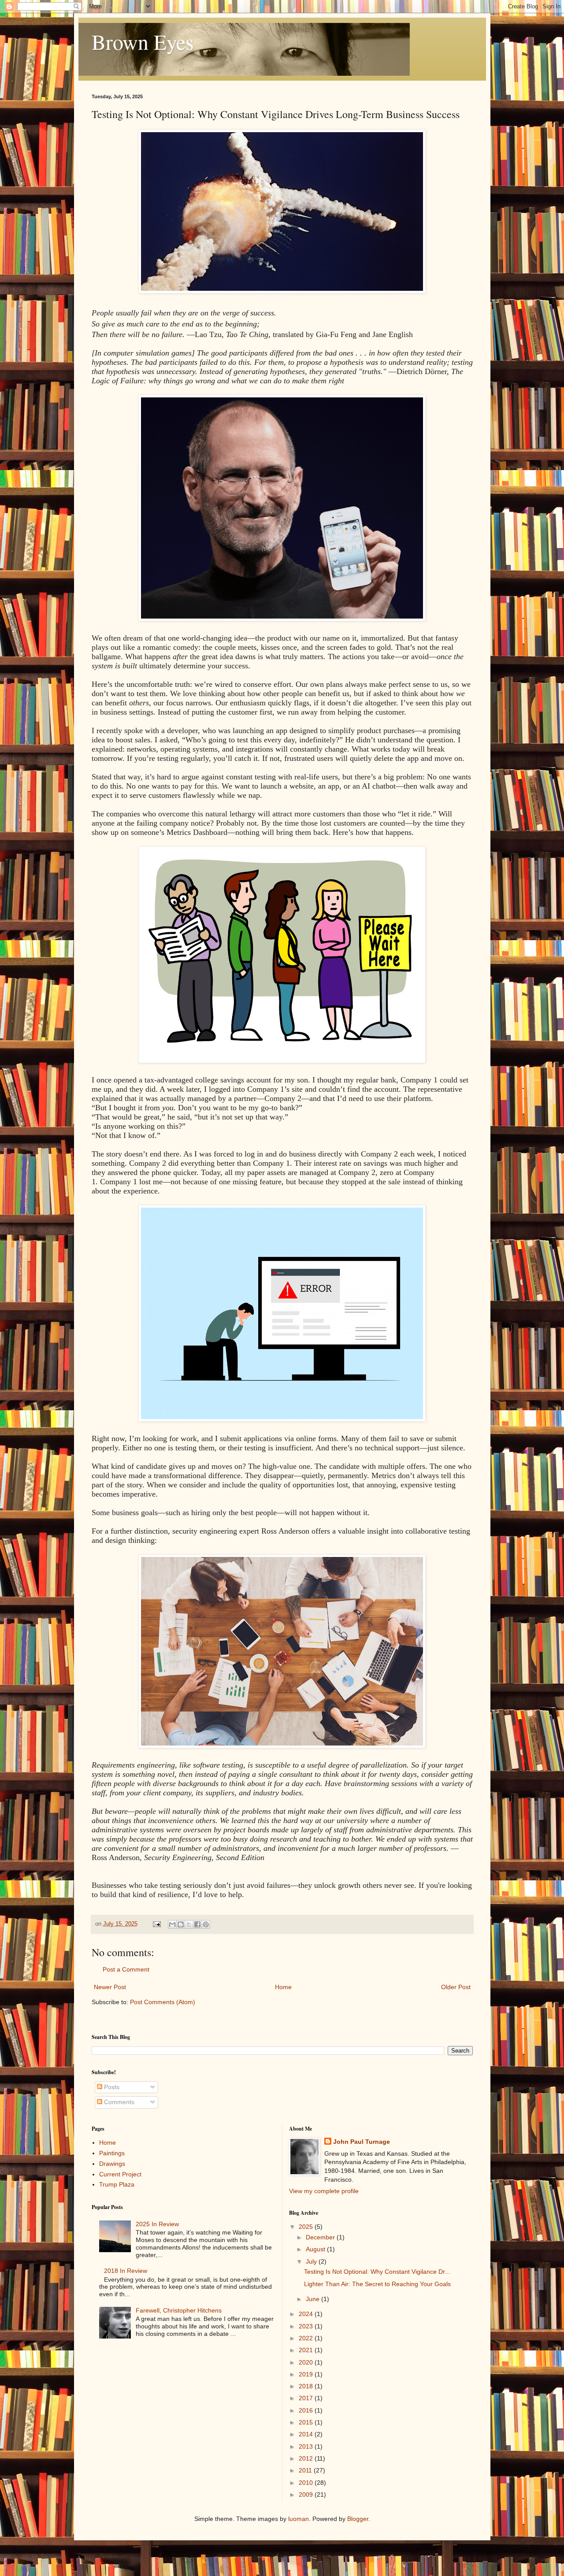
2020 (307, 2362)
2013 (307, 2446)
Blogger (358, 2519)
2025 (307, 2227)
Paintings (112, 2153)
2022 (307, 2338)
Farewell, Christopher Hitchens (179, 2310)
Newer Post (110, 1987)
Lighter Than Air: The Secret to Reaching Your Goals (377, 2284)
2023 (307, 2326)
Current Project (120, 2174)
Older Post (456, 1987)
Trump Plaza (117, 2184)
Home (283, 1987)
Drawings (112, 2164)
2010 (307, 2483)
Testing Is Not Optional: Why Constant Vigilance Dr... (377, 2272)
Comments (118, 2102)
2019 (307, 2374)
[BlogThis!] (181, 1924)
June (314, 2299)
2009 (307, 2494)
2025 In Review (157, 2224)
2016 (307, 2410)
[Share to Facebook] (197, 1924)
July (312, 2261)
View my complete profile (324, 2191)
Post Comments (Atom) (163, 2002)
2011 (306, 2470)
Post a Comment (126, 1969)
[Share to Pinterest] (206, 1924)
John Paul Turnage (362, 2142)
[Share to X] (189, 1924)
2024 (307, 2314)
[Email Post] (156, 1924)
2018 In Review (126, 2271)
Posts (111, 2087)
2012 (307, 2458)
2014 (307, 2434)
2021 (307, 2350)
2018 (307, 2386)
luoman (299, 2519)
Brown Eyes (143, 41)
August (316, 2249)
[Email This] (172, 1924)
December (321, 2237)
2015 (307, 2422)
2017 (307, 2398)
